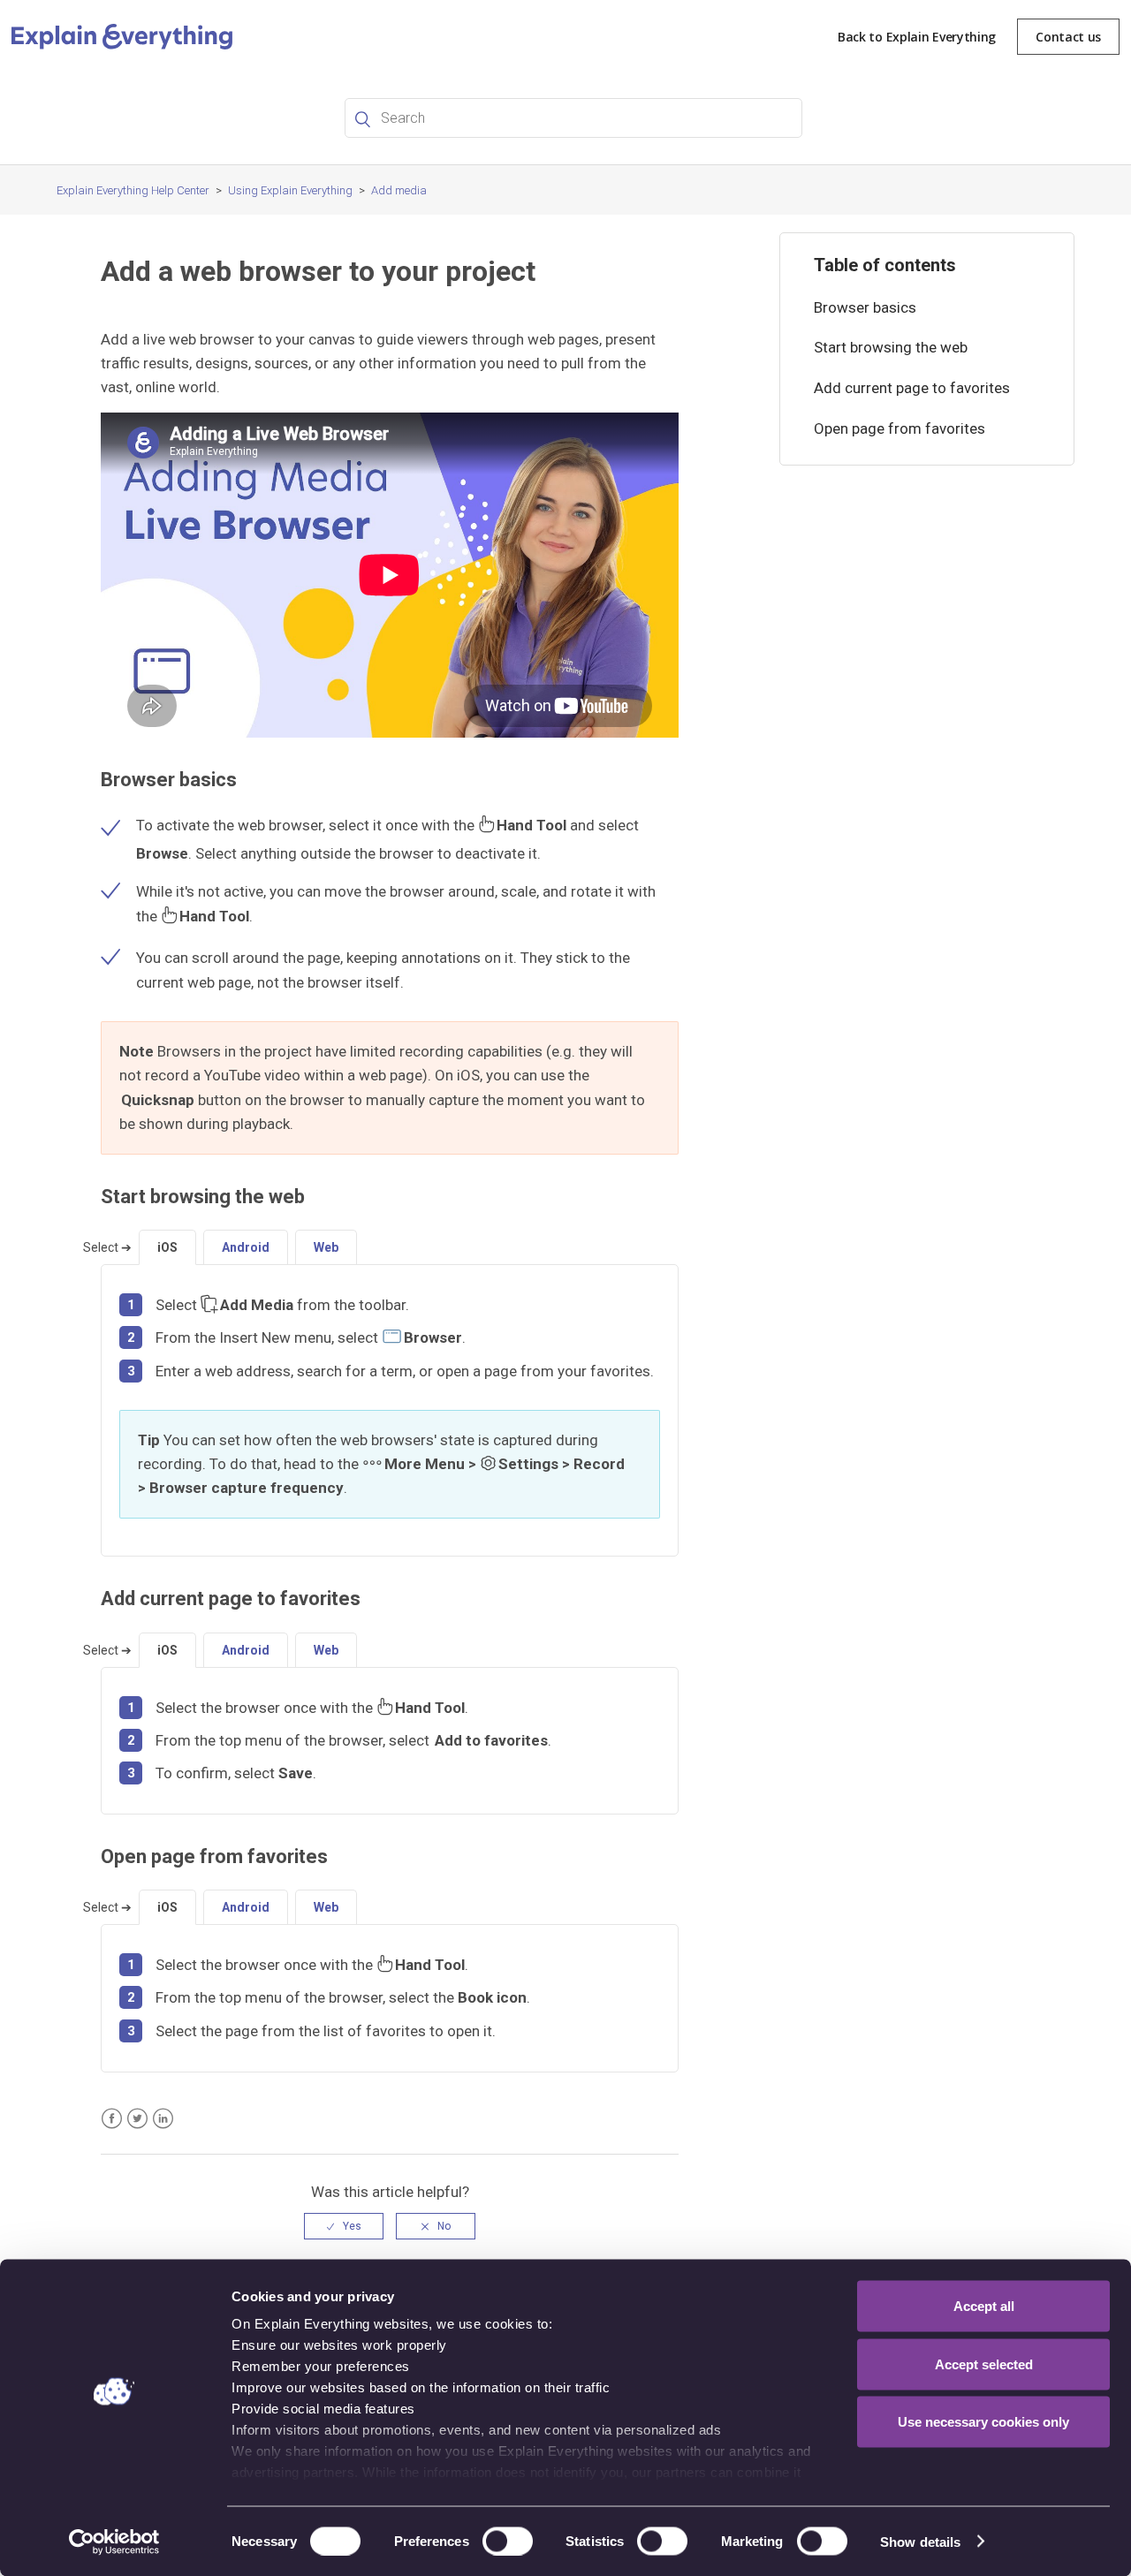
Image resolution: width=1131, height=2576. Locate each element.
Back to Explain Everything (917, 37)
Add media (399, 190)
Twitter (137, 2119)
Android (246, 1247)
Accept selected (984, 2364)
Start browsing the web (891, 347)
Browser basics (865, 307)
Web (326, 1247)
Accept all (984, 2306)
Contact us (1068, 37)
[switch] (508, 2541)
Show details (920, 2541)
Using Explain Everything (290, 190)
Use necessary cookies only (983, 2422)
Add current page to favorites (912, 388)
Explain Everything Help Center (133, 190)
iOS (167, 1247)
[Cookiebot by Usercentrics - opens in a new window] (114, 2542)
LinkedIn (163, 2119)
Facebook (112, 2119)
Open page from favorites (899, 428)
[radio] (344, 2226)
